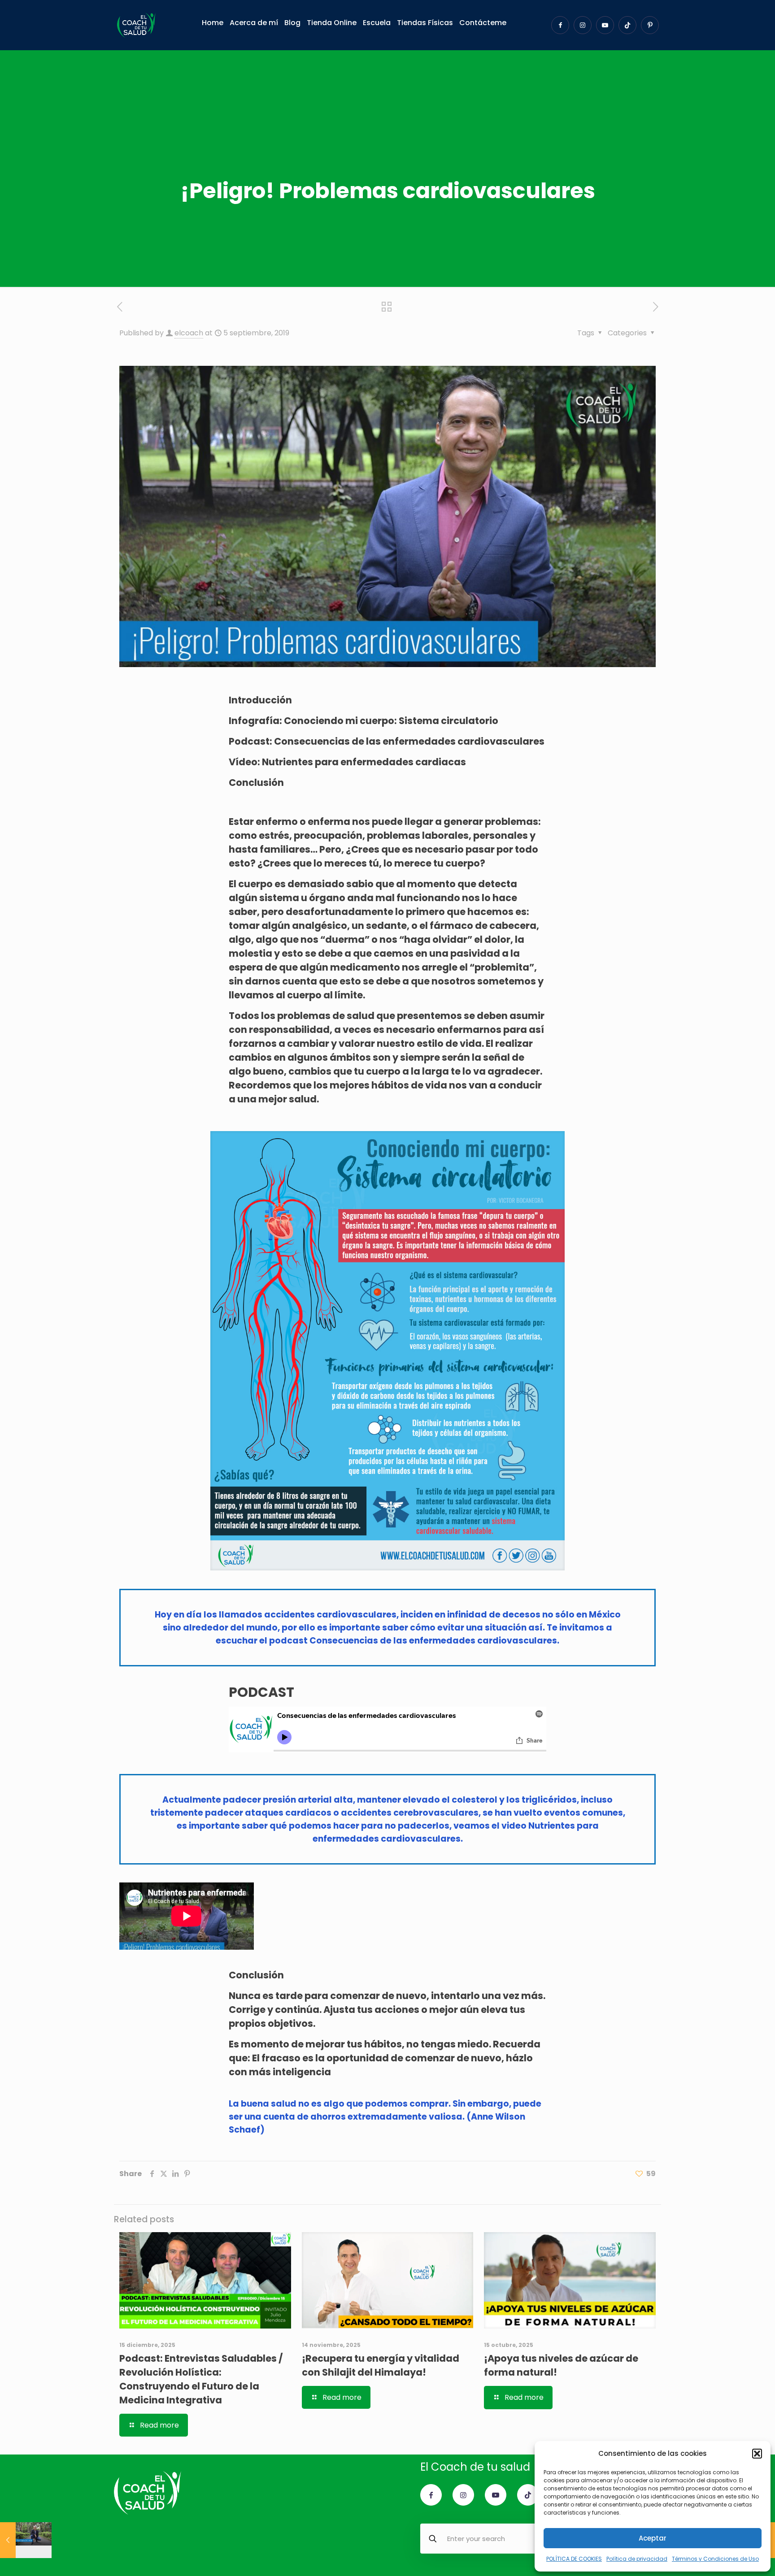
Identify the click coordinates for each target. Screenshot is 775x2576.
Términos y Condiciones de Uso (715, 2559)
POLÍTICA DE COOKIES (574, 2559)
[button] (757, 2454)
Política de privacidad (637, 2559)
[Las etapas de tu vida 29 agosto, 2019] (26, 2540)
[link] (387, 1351)
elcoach (189, 333)
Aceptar (653, 2538)
